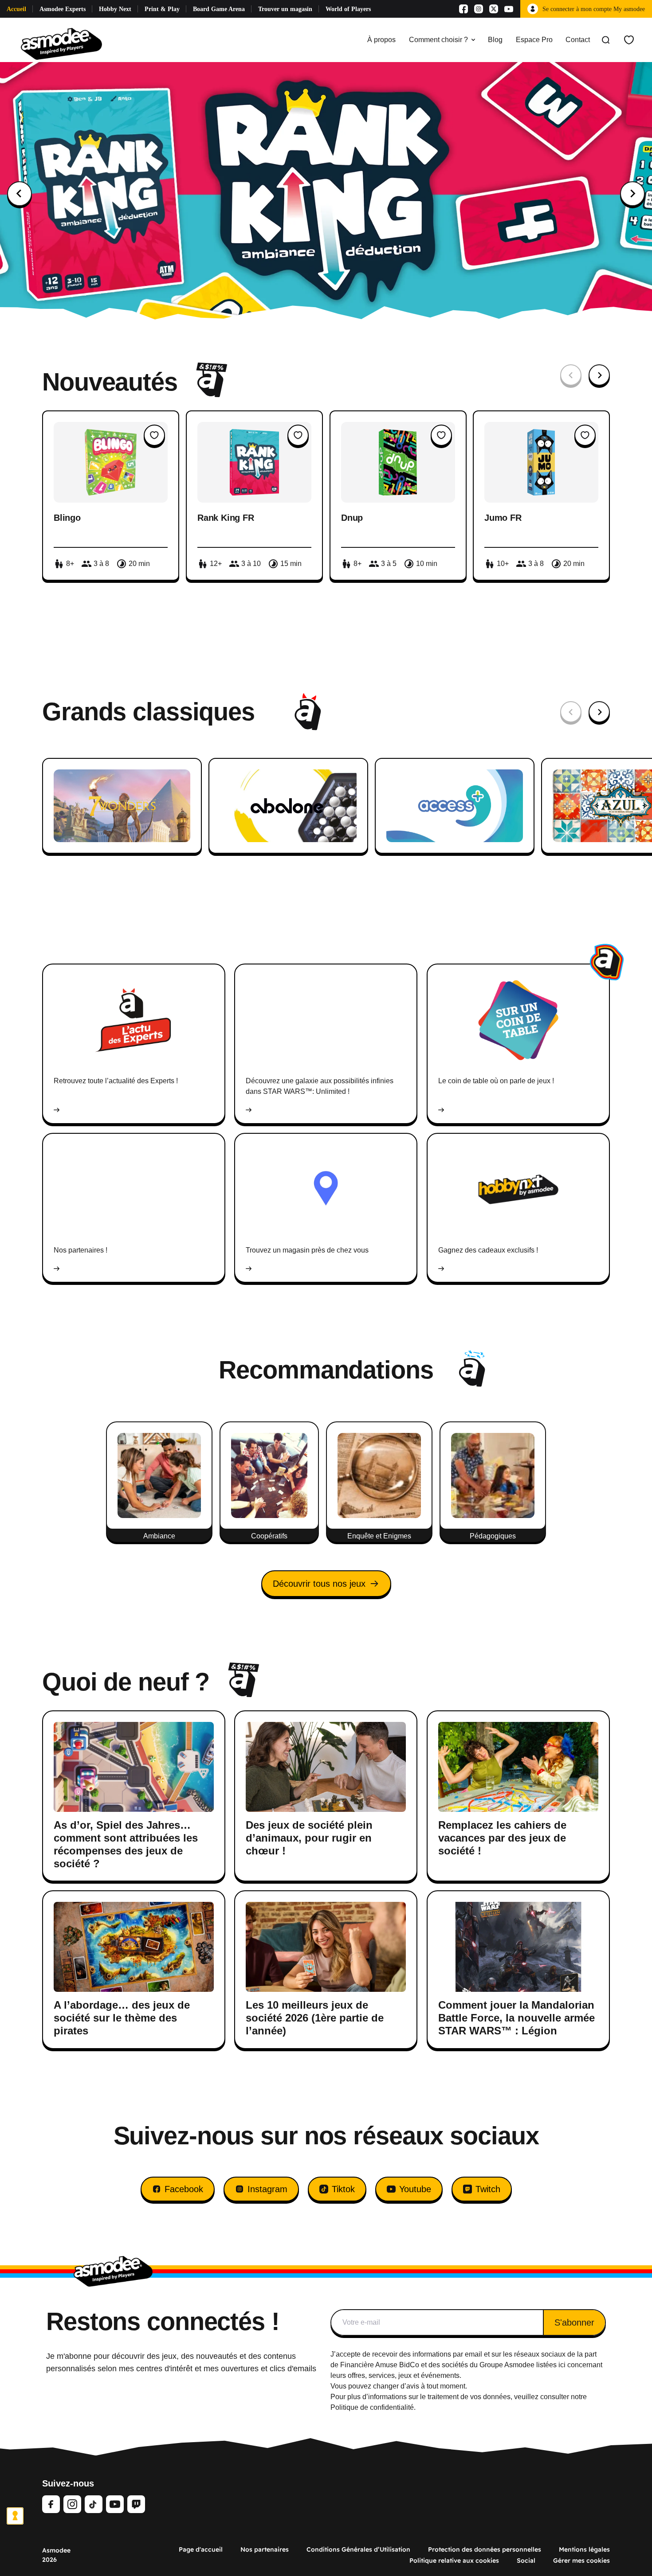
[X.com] (494, 9)
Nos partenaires (265, 2549)
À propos (381, 40)
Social (526, 2560)
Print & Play (162, 9)
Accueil (16, 9)
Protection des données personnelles (485, 2549)
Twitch (488, 2189)
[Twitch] (136, 2504)
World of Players (348, 9)
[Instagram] (479, 9)
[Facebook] (463, 9)
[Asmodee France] (61, 40)
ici (562, 2365)
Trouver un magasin (285, 9)
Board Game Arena (219, 9)
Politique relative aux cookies (454, 2560)
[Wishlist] (629, 40)
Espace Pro (534, 40)
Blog (495, 40)
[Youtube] (509, 9)
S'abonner (574, 2322)
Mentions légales (584, 2549)
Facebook (184, 2189)
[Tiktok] (94, 2504)
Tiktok (343, 2189)
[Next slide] (632, 194)
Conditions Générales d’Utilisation (358, 2549)
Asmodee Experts (63, 9)
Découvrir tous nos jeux (319, 1584)
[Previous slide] (20, 194)
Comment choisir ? (438, 40)
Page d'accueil (201, 2549)
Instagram (267, 2189)
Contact (578, 40)
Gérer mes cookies (581, 2560)
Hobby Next (115, 9)
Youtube (415, 2189)
